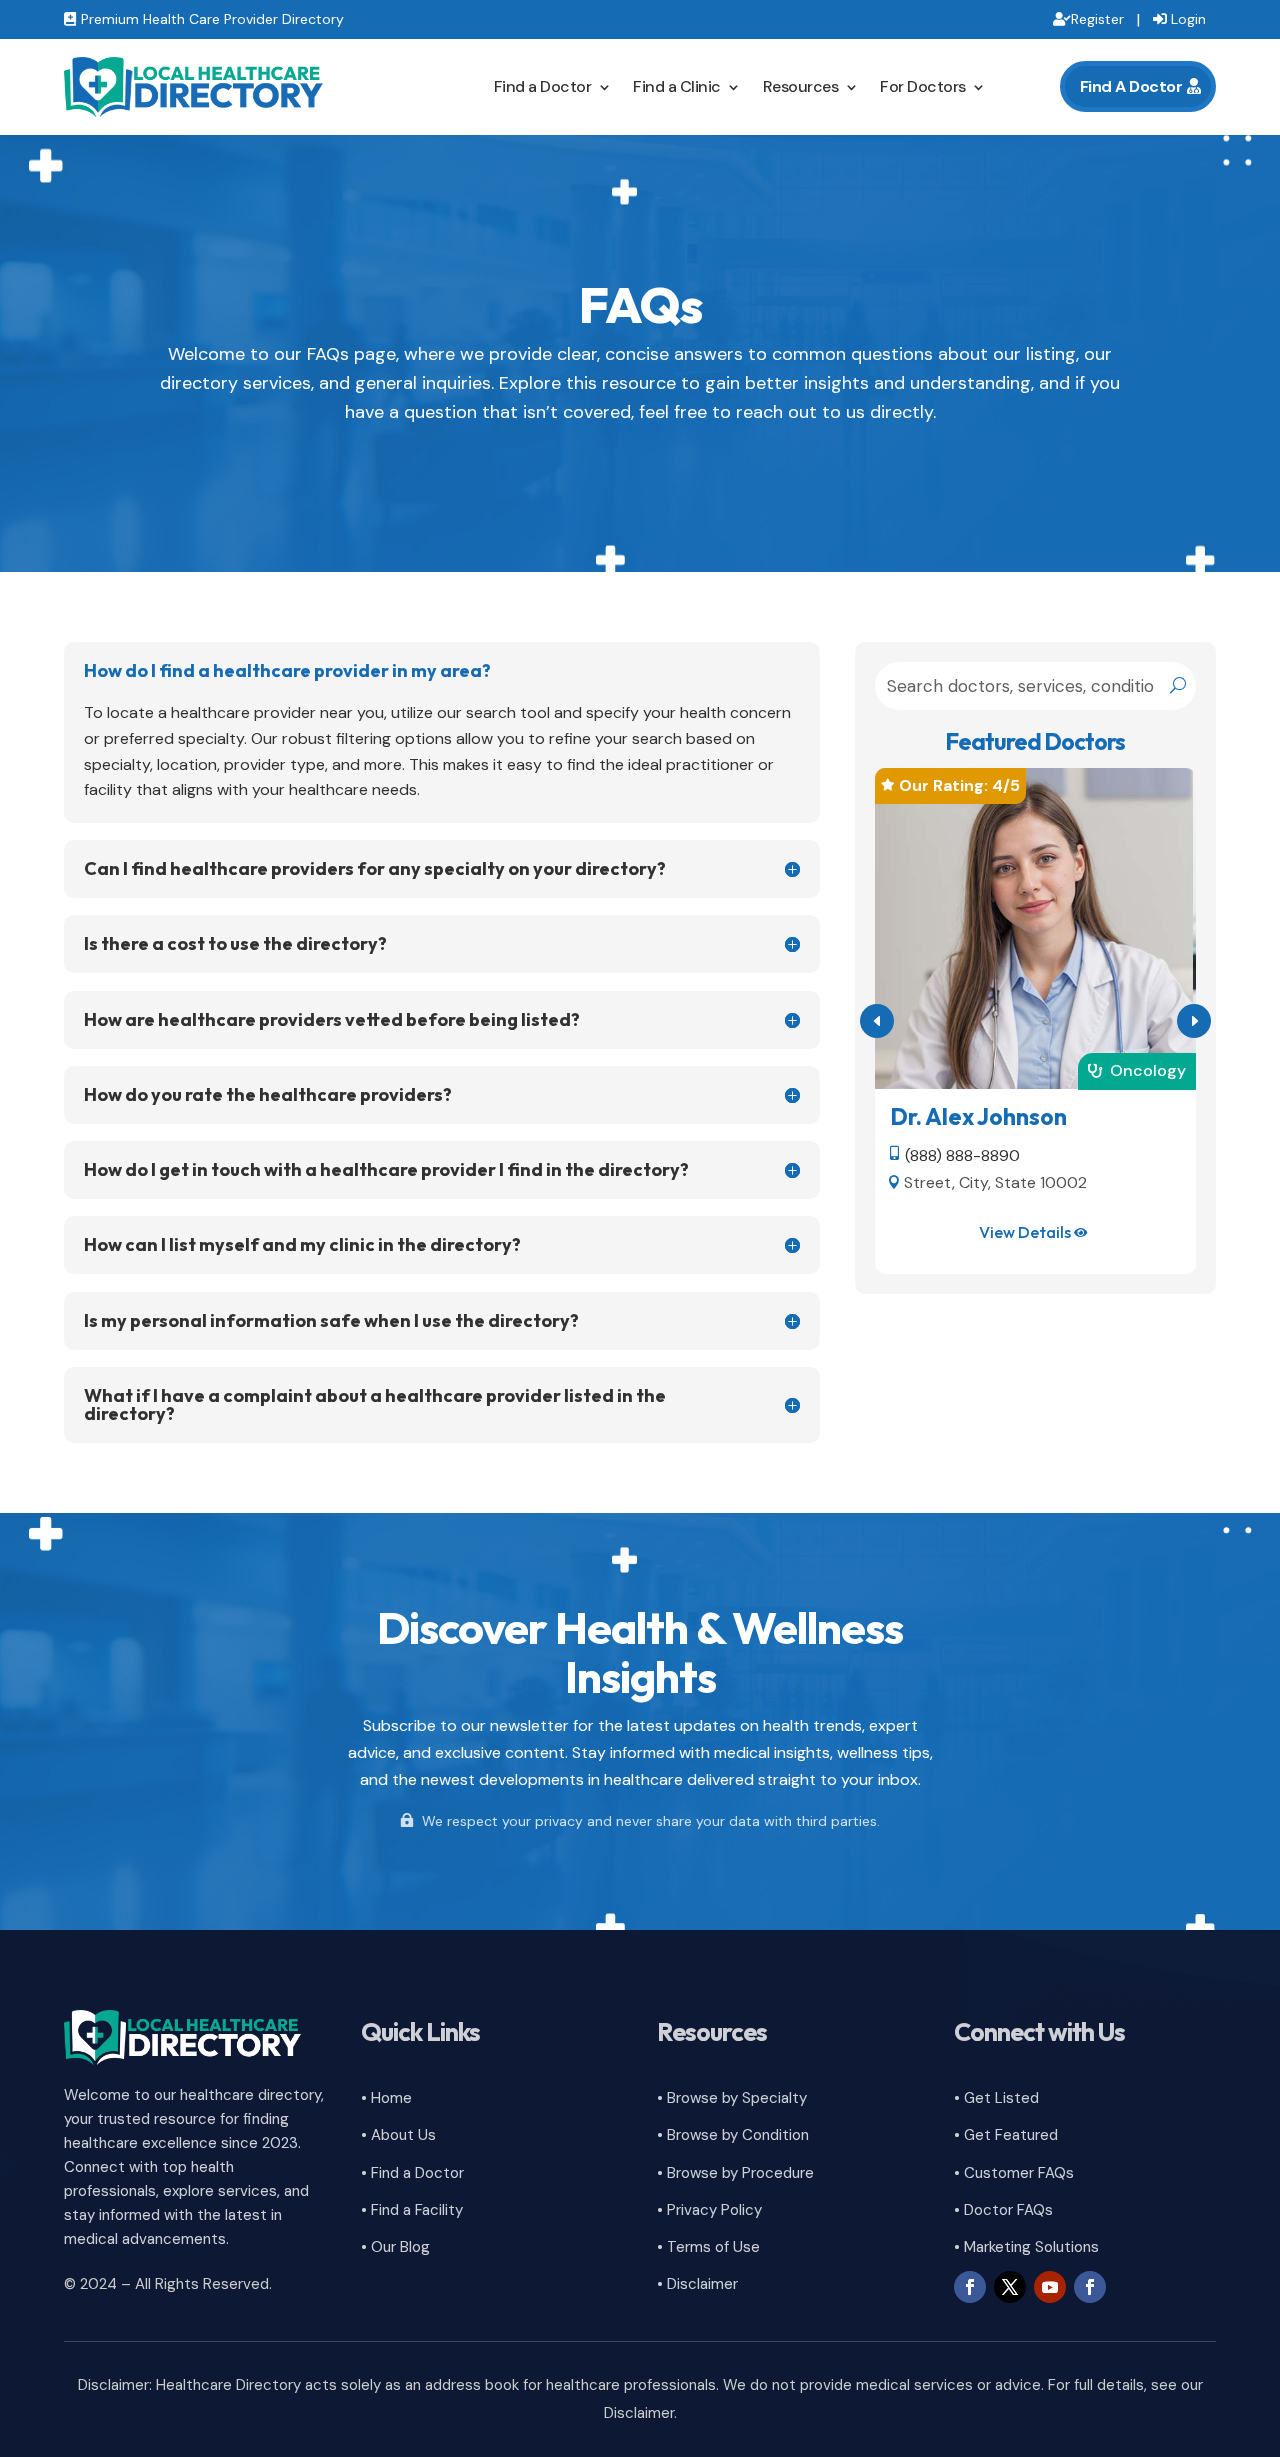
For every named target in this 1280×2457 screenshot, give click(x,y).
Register (1097, 19)
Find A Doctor (1131, 86)
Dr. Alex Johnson (978, 1116)
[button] (1194, 1021)
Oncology (1148, 1070)
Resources (801, 86)
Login (1188, 19)
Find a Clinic (677, 86)
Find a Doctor (543, 86)
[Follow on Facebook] (970, 2287)
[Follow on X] (1010, 2287)
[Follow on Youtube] (1050, 2287)
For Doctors (923, 86)
